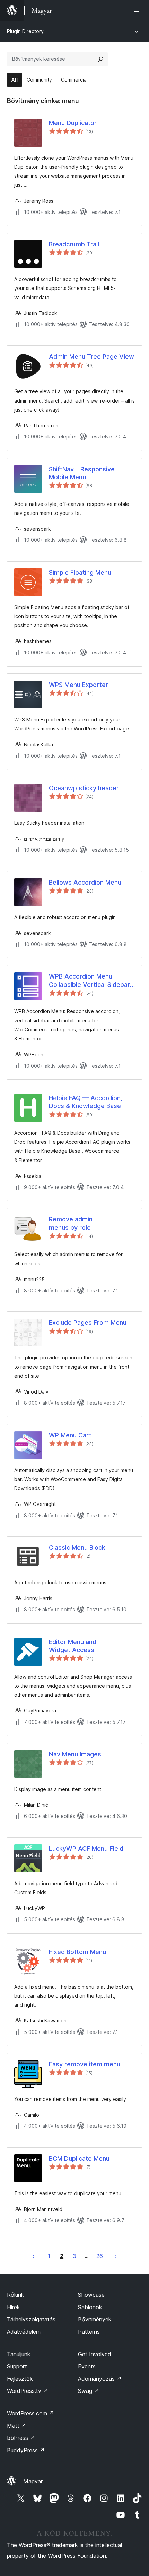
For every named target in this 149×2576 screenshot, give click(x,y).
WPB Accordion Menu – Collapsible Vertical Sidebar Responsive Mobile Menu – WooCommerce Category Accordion (89, 981)
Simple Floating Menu (80, 572)
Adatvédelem (24, 2332)
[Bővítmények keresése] (101, 59)
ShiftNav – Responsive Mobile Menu (82, 473)
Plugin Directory (25, 31)
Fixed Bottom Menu (77, 1952)
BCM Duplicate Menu (79, 2158)
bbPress (21, 2438)
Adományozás (100, 2379)
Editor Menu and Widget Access (73, 1646)
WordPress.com (30, 2413)
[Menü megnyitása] (138, 10)
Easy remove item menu (85, 2064)
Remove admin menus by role (71, 1223)
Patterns (89, 2332)
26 (100, 2256)
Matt (17, 2426)
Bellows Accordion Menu (85, 882)
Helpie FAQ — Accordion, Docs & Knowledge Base (86, 1102)
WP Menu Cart (70, 1435)
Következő (116, 2256)
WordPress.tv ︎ (28, 2391)
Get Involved (95, 2354)
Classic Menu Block (77, 1548)
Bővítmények (95, 2319)
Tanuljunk (19, 2354)
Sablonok (90, 2307)
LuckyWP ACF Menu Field (86, 1848)
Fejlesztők (20, 2379)
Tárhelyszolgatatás (31, 2319)
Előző (33, 2256)
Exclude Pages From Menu (88, 1323)
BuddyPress (26, 2450)
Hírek (14, 2307)
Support (17, 2366)
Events (87, 2366)
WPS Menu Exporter (78, 685)
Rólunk (16, 2295)
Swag (89, 2391)
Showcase (91, 2295)
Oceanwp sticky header (84, 788)
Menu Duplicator (73, 123)
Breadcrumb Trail (74, 244)
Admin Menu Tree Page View (91, 356)
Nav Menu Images (75, 1754)
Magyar (33, 2481)
